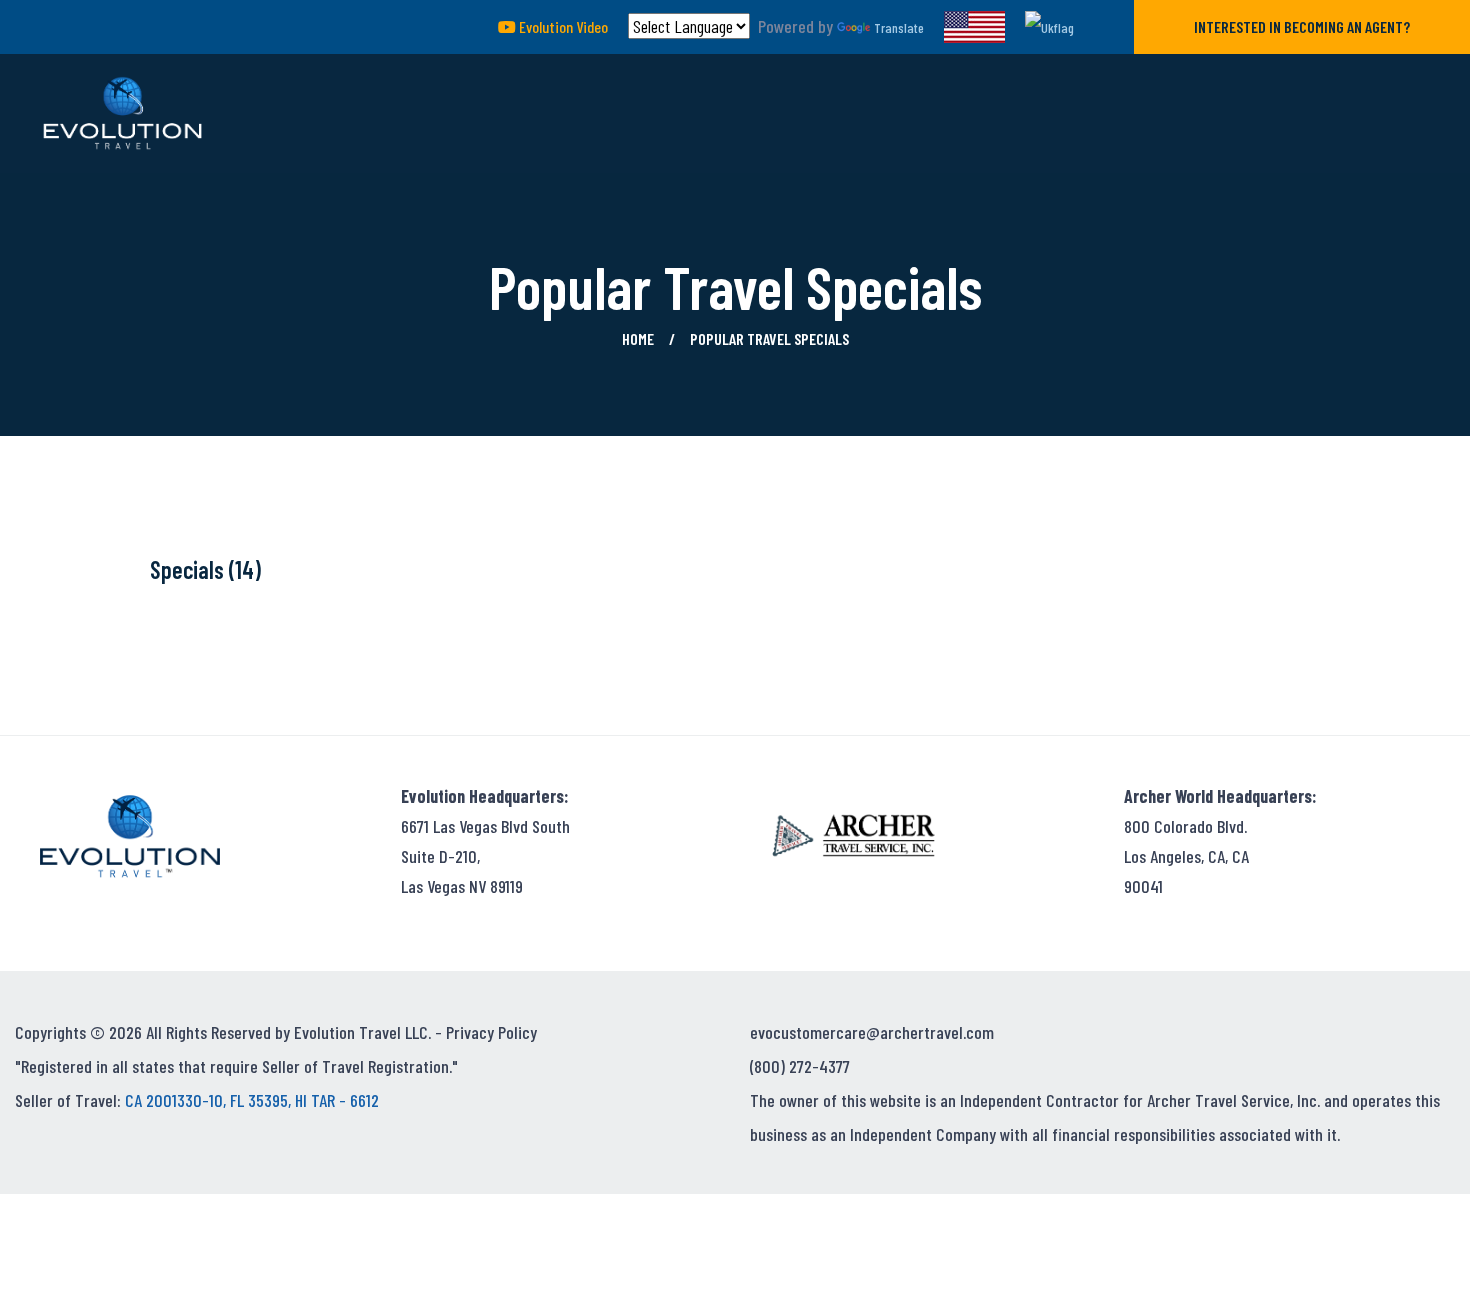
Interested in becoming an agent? (1302, 26)
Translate (899, 27)
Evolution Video (562, 26)
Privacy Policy (491, 1032)
